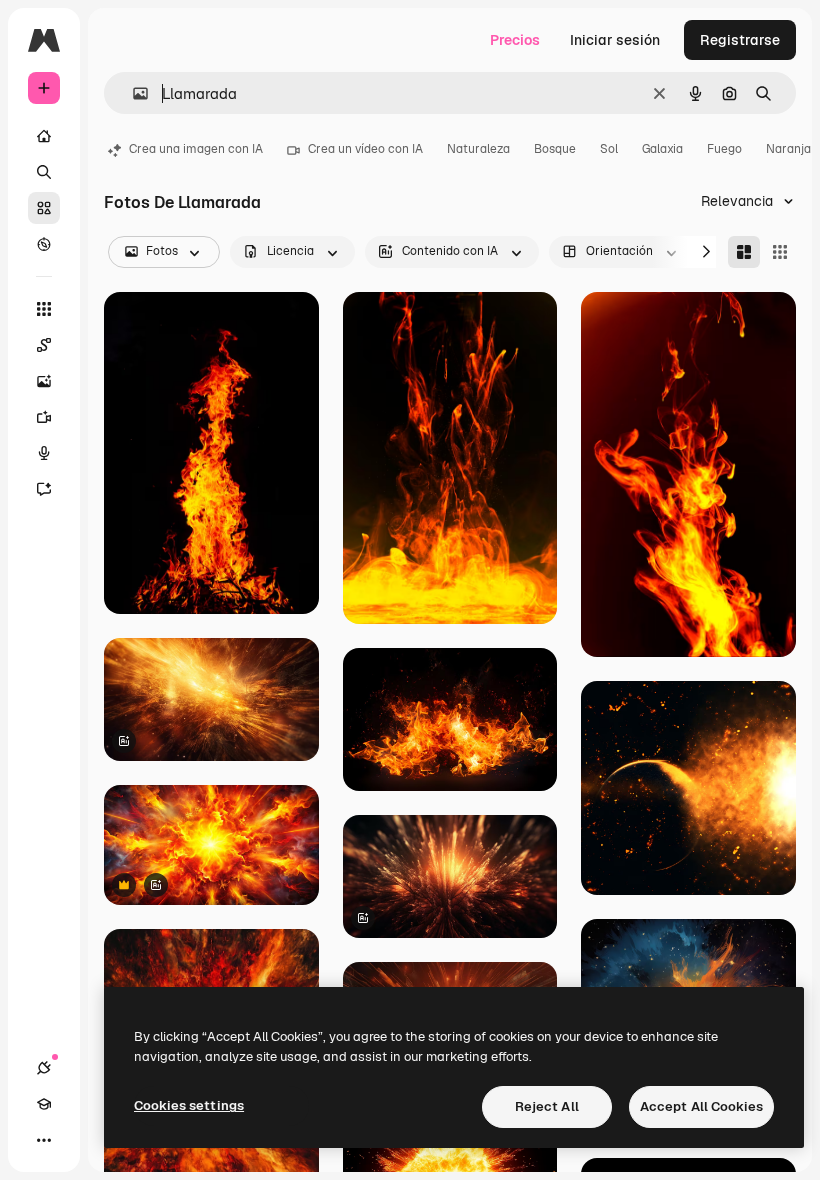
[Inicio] (44, 136)
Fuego (724, 149)
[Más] (44, 1140)
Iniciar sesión (615, 40)
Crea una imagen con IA (196, 149)
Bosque (555, 149)
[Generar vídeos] (44, 417)
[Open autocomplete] (132, 93)
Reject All (547, 1106)
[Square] (780, 252)
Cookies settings (189, 1105)
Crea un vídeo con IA (365, 149)
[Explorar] (44, 244)
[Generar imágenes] (44, 381)
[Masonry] (744, 252)
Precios (515, 40)
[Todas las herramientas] (44, 309)
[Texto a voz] (44, 453)
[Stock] (44, 208)
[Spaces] (44, 345)
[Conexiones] (44, 1068)
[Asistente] (44, 489)
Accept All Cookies (701, 1106)
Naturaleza (478, 149)
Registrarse (740, 40)
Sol (609, 149)
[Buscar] (44, 172)
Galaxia (662, 149)
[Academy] (44, 1104)
